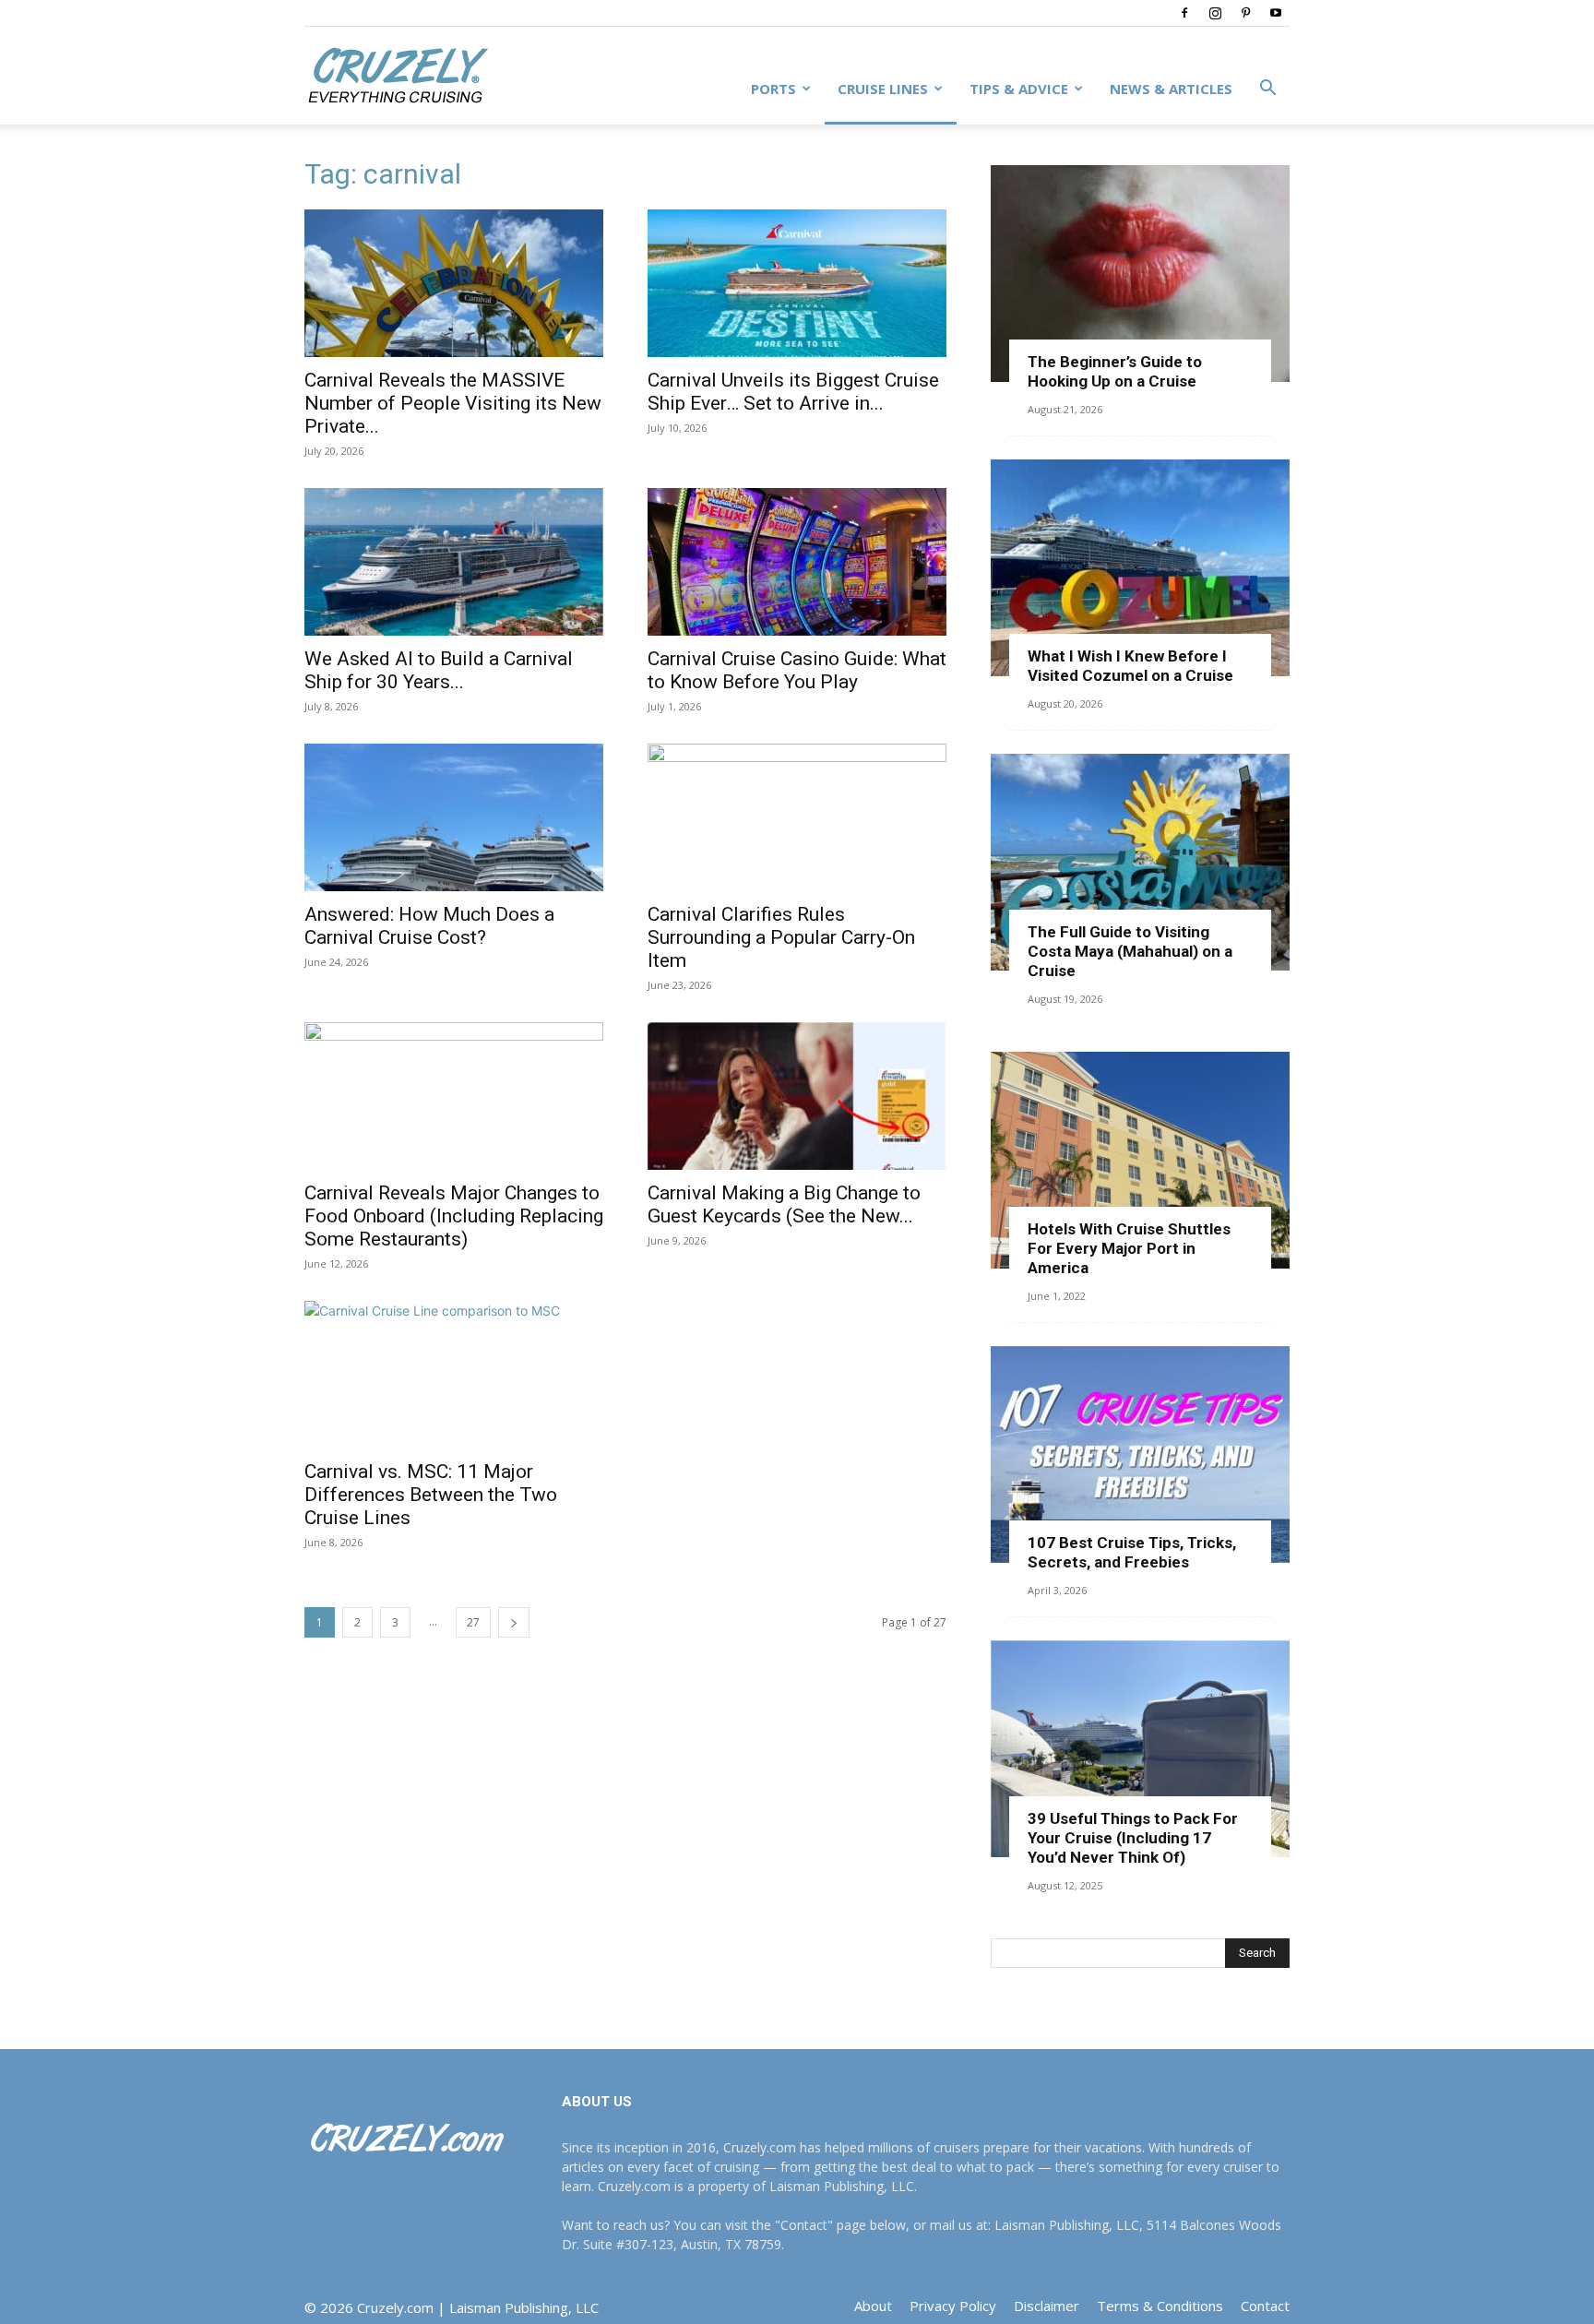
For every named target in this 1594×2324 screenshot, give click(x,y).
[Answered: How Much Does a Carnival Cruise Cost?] (454, 817)
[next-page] (514, 1622)
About (873, 2306)
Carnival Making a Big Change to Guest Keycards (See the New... (784, 1204)
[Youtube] (1276, 13)
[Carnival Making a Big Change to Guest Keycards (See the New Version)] (797, 1096)
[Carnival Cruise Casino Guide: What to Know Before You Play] (797, 562)
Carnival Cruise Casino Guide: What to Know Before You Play (797, 670)
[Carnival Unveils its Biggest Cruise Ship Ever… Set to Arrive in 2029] (797, 283)
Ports (773, 89)
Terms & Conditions (1160, 2306)
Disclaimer (1047, 2306)
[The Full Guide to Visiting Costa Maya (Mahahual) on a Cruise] (1140, 862)
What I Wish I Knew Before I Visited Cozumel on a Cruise (1130, 666)
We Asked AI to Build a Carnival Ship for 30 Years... (439, 670)
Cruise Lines (883, 89)
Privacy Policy (953, 2306)
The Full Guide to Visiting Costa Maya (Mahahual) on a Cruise (1130, 951)
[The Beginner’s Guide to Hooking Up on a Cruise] (1140, 274)
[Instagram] (1215, 13)
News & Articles (1171, 89)
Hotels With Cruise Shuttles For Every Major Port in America (1129, 1248)
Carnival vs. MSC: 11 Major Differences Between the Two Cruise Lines (431, 1495)
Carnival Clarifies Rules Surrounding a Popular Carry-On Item (781, 937)
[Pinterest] (1245, 13)
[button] (1267, 90)
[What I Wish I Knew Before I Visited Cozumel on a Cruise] (1140, 568)
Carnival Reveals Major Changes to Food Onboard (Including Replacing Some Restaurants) (454, 1216)
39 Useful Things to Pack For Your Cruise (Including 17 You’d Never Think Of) (1133, 1838)
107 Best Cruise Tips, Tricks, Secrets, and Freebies (1132, 1552)
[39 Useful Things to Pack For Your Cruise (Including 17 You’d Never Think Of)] (1140, 1749)
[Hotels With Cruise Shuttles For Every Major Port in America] (1140, 1160)
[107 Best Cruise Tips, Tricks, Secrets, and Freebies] (1140, 1454)
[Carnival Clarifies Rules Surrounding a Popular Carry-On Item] (797, 817)
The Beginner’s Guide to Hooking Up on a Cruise (1115, 371)
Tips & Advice (1019, 89)
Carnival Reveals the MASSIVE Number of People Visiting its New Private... (453, 403)
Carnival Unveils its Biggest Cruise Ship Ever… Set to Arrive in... (793, 392)
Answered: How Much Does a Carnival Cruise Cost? (429, 926)
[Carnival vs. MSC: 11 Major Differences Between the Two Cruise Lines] (454, 1375)
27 (473, 1622)
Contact (1265, 2306)
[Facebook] (1184, 13)
